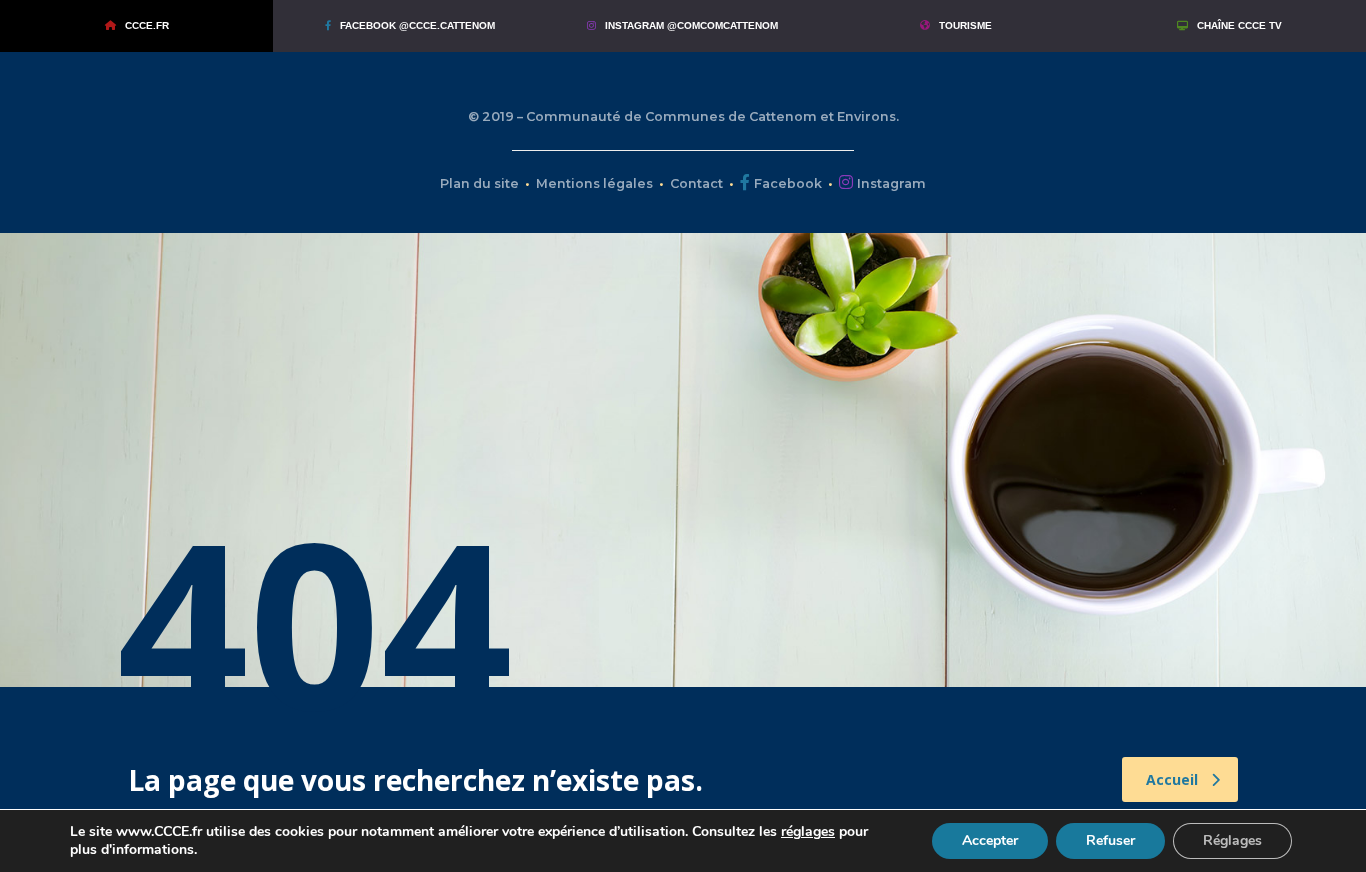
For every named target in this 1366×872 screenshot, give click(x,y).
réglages (808, 832)
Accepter (990, 840)
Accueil (1172, 779)
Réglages (1232, 840)
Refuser (1110, 840)
